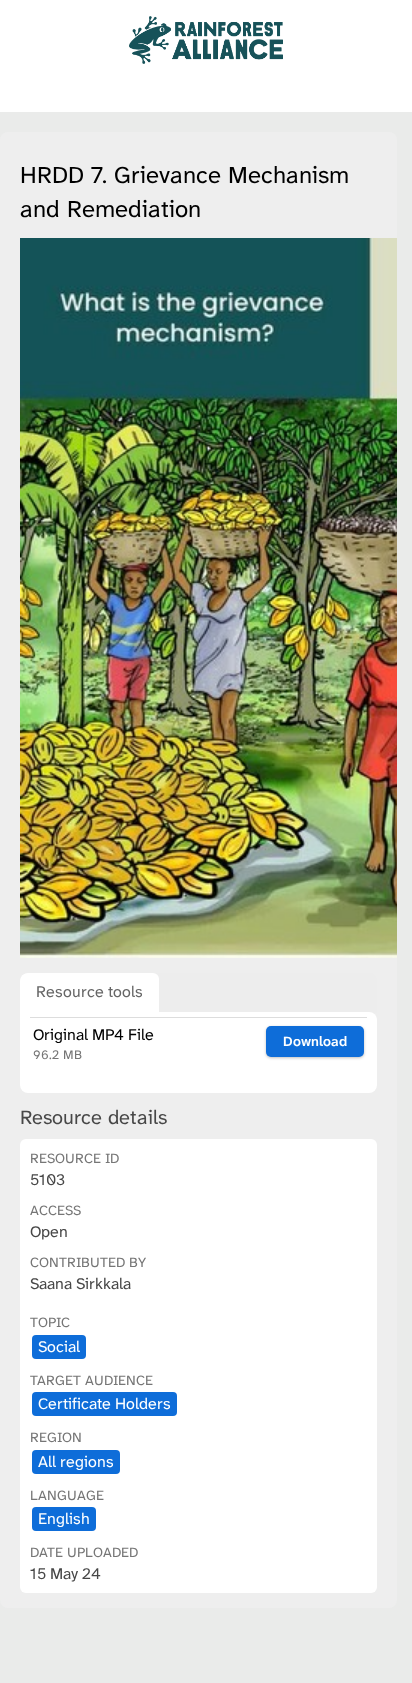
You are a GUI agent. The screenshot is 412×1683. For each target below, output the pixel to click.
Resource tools (89, 991)
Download (315, 1041)
